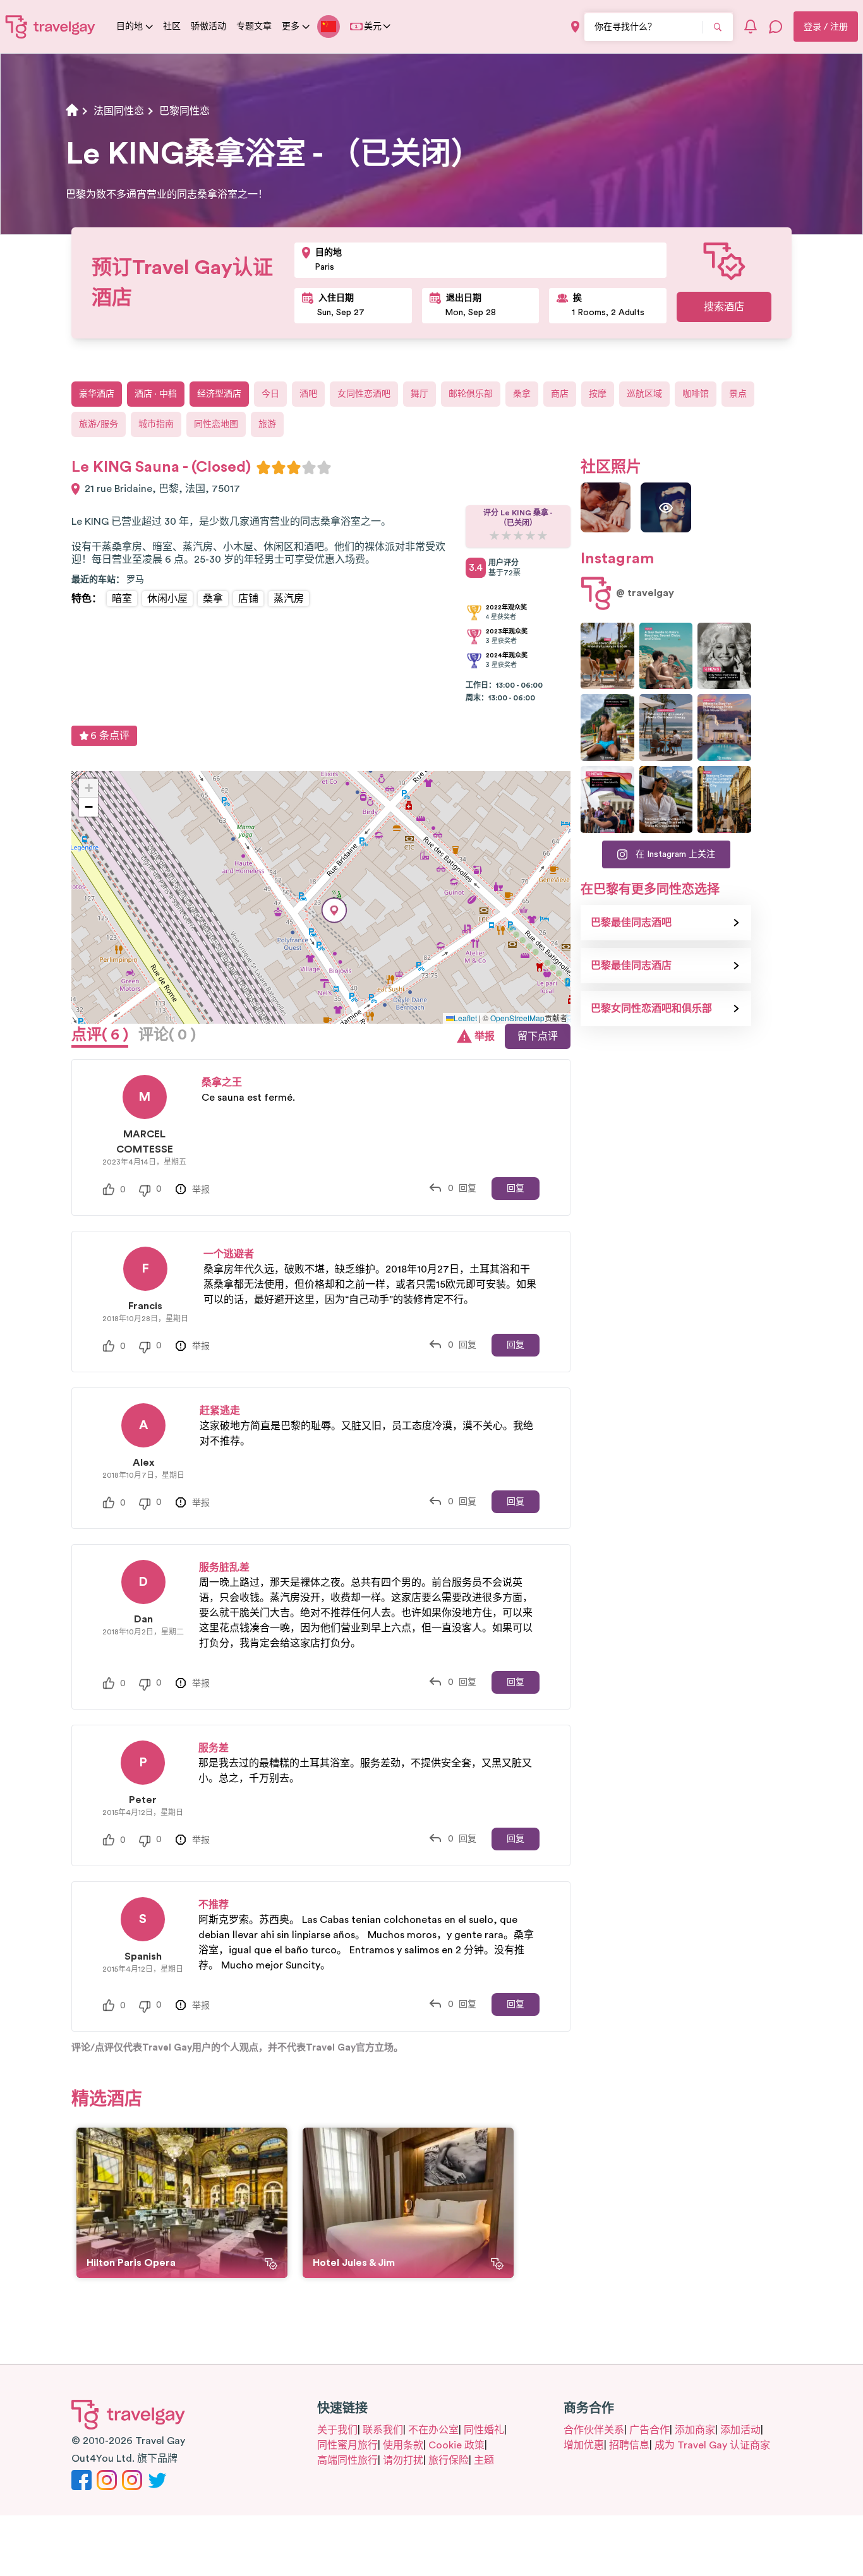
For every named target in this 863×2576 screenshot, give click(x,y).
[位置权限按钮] (575, 27)
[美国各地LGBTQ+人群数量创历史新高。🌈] (607, 800)
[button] (334, 910)
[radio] (263, 467)
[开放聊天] (776, 27)
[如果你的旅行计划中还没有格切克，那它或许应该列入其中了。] (607, 656)
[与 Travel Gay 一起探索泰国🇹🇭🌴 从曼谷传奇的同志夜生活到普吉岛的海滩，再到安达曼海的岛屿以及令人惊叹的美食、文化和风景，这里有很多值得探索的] (607, 728)
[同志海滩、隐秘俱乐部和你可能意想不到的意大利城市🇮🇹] (666, 656)
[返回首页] (51, 27)
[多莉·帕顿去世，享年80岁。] (724, 656)
